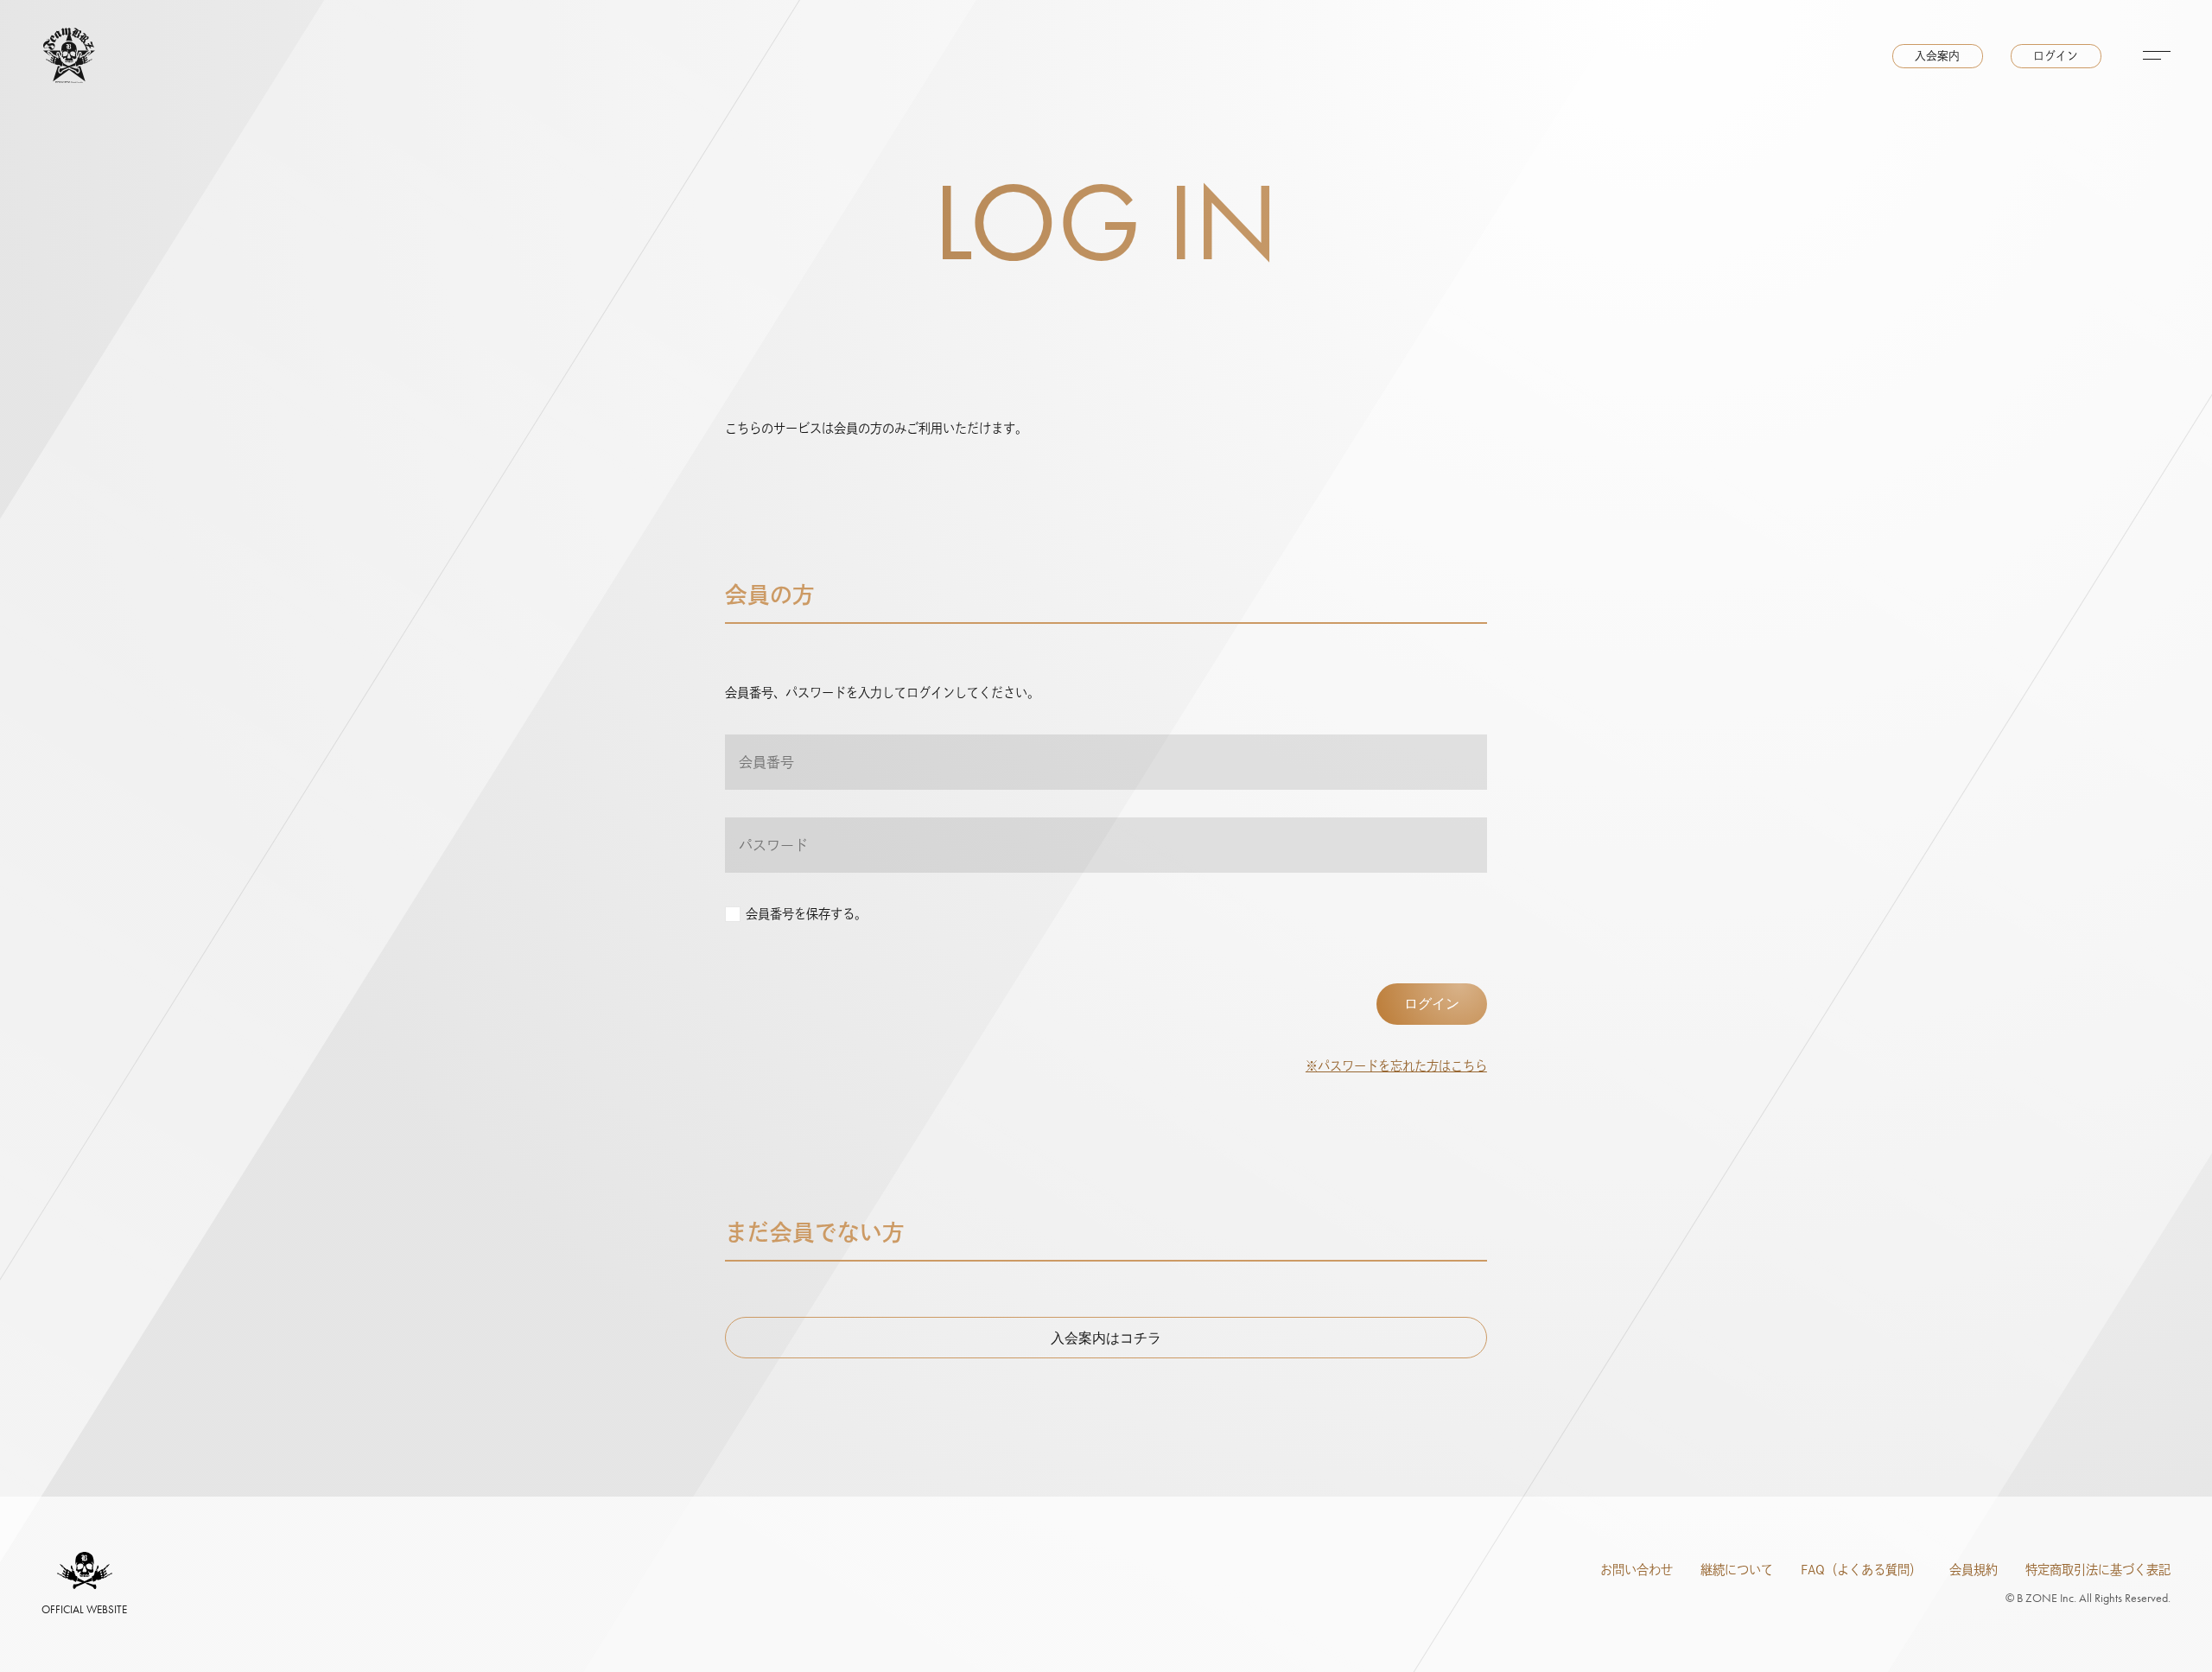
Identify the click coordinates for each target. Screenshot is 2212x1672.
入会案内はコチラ (1106, 1338)
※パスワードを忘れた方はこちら (1396, 1066)
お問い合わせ (1637, 1570)
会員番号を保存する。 (806, 914)
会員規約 (1974, 1570)
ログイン (2056, 56)
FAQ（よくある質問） (1861, 1570)
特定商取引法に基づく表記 (2098, 1570)
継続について (1737, 1570)
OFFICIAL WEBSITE (84, 1609)
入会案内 (1937, 56)
